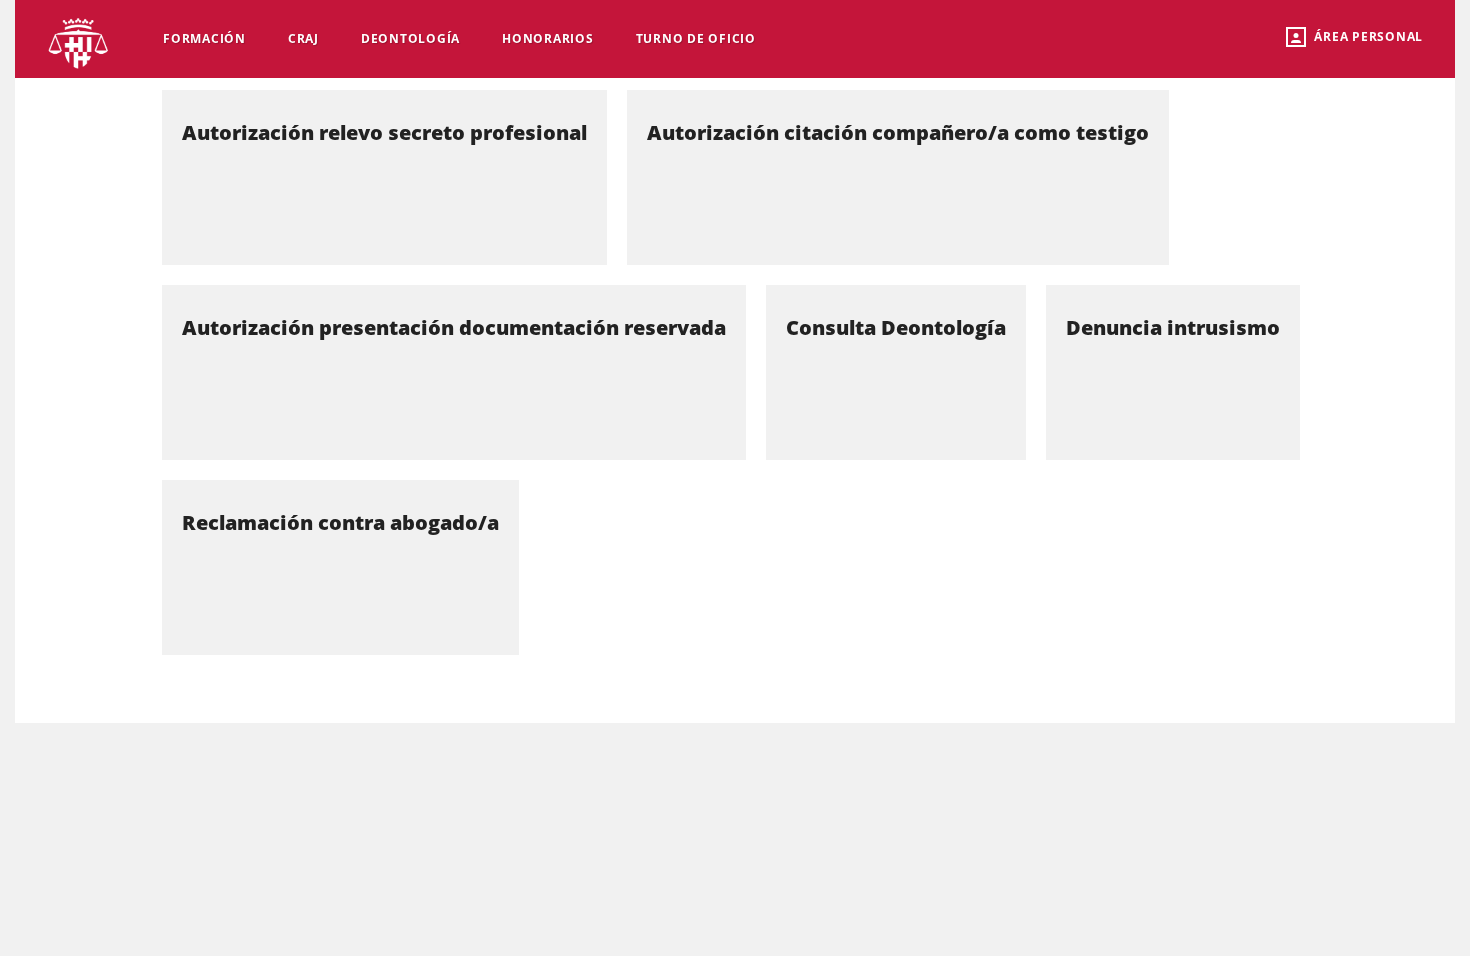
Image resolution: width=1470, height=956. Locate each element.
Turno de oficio (696, 38)
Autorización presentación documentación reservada (454, 327)
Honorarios (548, 38)
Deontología (410, 38)
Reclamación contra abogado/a (340, 522)
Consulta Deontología (896, 327)
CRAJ (303, 38)
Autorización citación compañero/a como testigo (898, 132)
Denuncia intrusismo (1173, 327)
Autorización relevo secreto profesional (384, 132)
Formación (204, 38)
